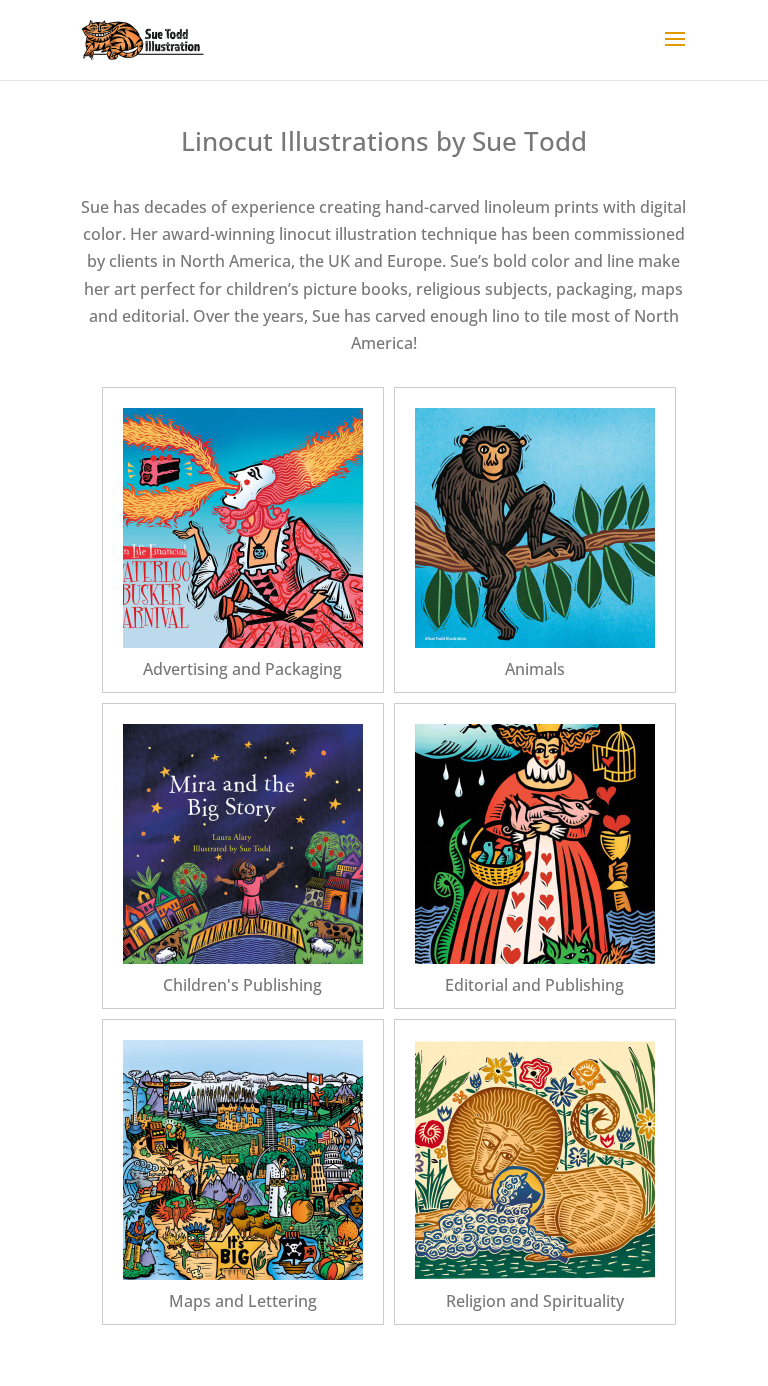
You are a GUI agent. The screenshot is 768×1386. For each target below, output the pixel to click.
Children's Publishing (242, 985)
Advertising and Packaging (242, 669)
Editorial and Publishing (534, 985)
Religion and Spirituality (535, 1301)
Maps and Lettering (243, 1301)
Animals (535, 669)
